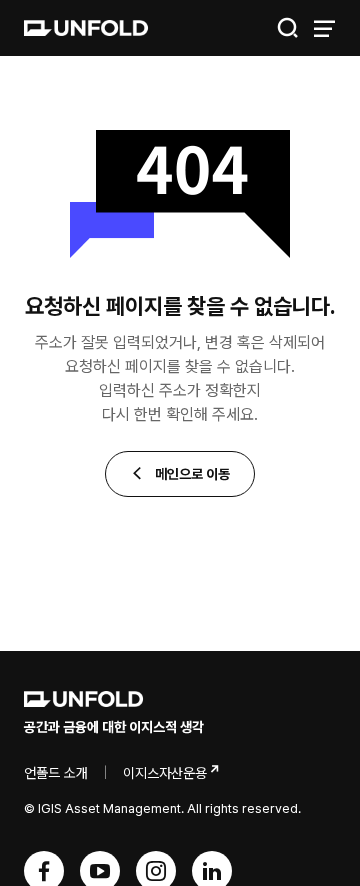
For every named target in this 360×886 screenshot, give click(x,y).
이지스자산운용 (165, 773)
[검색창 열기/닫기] (288, 28)
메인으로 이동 (191, 474)
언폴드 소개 (56, 773)
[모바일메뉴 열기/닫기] (324, 28)
